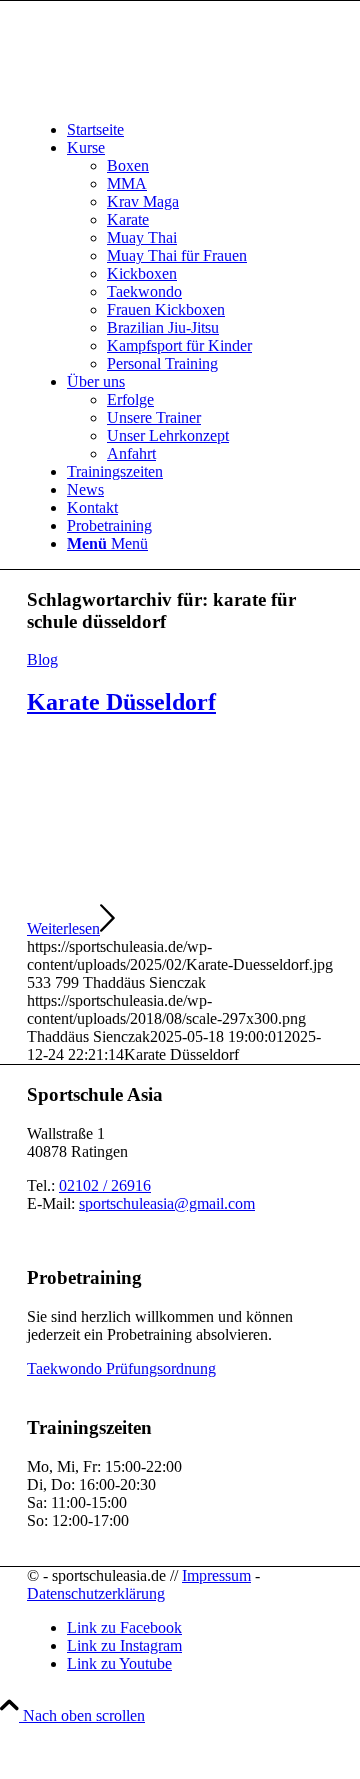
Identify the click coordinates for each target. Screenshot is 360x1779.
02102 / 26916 (105, 1185)
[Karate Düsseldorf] (180, 892)
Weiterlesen (63, 928)
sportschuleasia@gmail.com (167, 1203)
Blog (42, 659)
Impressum (216, 1575)
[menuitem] (200, 130)
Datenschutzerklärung (96, 1593)
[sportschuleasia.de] (177, 95)
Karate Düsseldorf (121, 702)
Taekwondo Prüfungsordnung (121, 1368)
